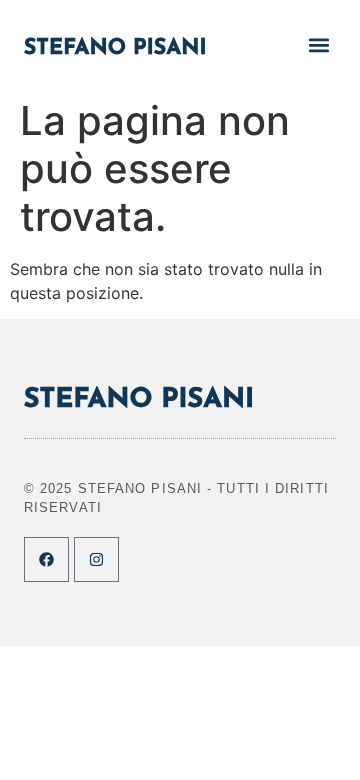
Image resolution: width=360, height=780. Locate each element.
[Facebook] (46, 559)
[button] (319, 44)
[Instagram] (96, 559)
